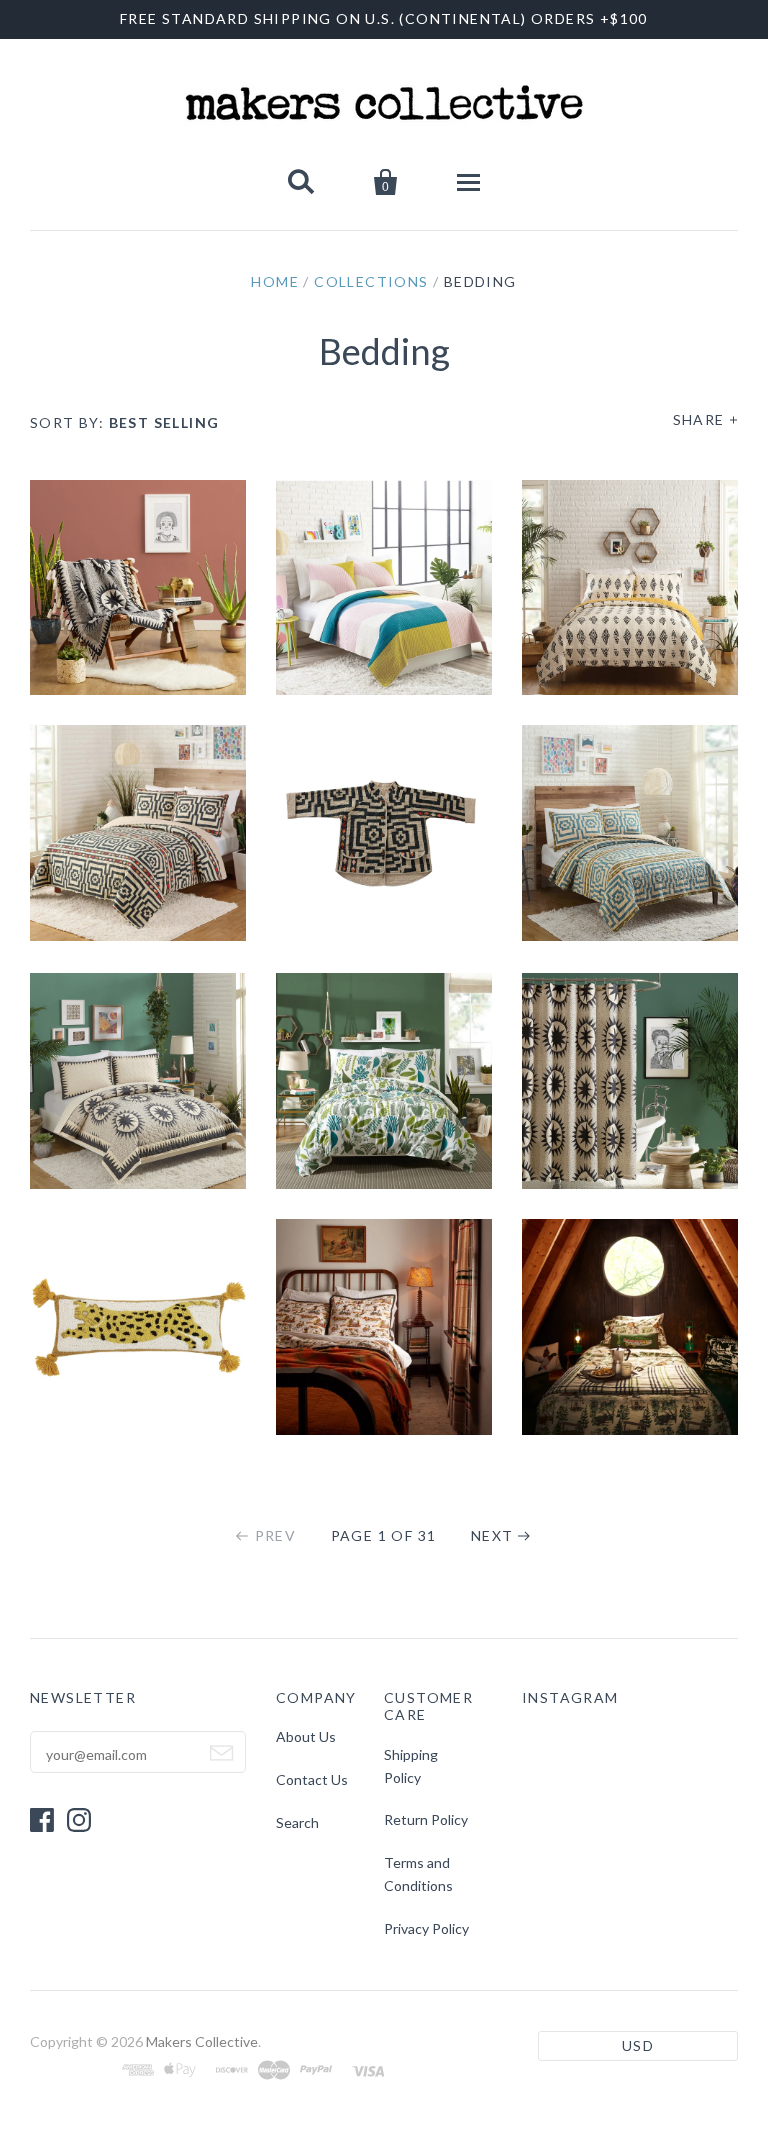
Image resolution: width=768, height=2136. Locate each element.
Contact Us (312, 1779)
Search (297, 1822)
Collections (371, 281)
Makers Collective (202, 2041)
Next (492, 1535)
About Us (306, 1736)
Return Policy (426, 1819)
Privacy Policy (426, 1928)
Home (275, 281)
